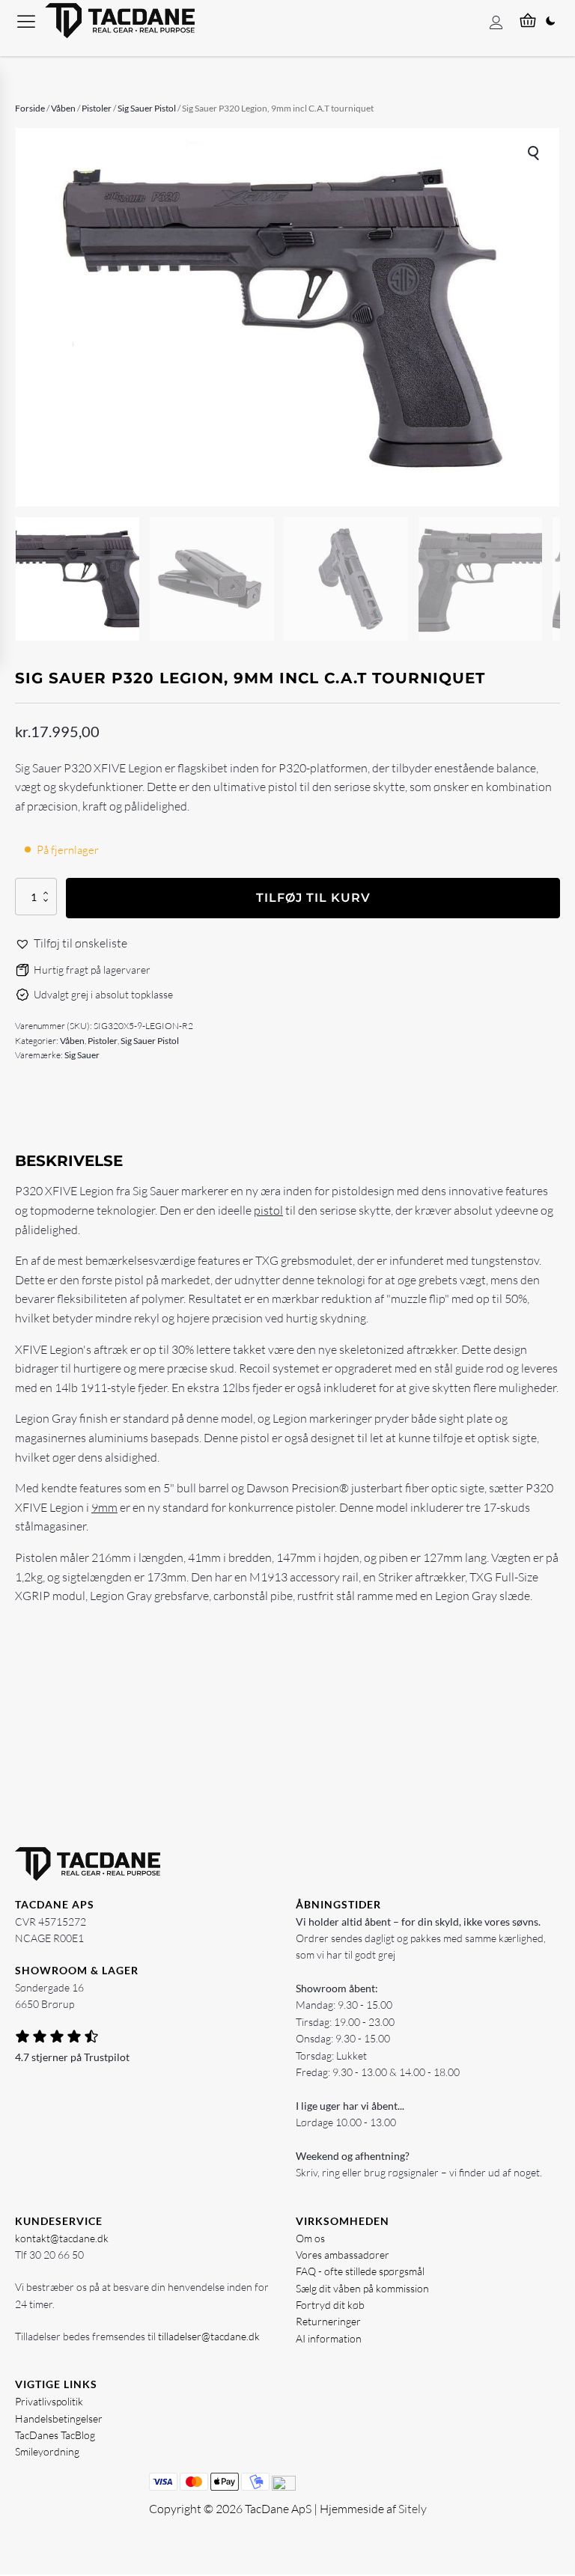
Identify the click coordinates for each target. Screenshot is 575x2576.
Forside (30, 108)
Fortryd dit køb (330, 2305)
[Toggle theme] (550, 21)
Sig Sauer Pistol (147, 108)
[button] (535, 153)
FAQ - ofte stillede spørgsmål (360, 2271)
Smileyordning (47, 2451)
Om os (310, 2238)
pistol (268, 1210)
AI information (329, 2338)
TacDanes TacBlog (55, 2435)
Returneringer (328, 2321)
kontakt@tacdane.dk (62, 2238)
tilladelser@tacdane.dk (209, 2336)
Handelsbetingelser (59, 2418)
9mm (104, 1507)
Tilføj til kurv (313, 898)
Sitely (413, 2509)
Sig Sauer (82, 1055)
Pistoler (97, 108)
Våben (63, 108)
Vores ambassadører (343, 2255)
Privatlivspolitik (49, 2401)
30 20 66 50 (57, 2255)
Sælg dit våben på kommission (362, 2288)
